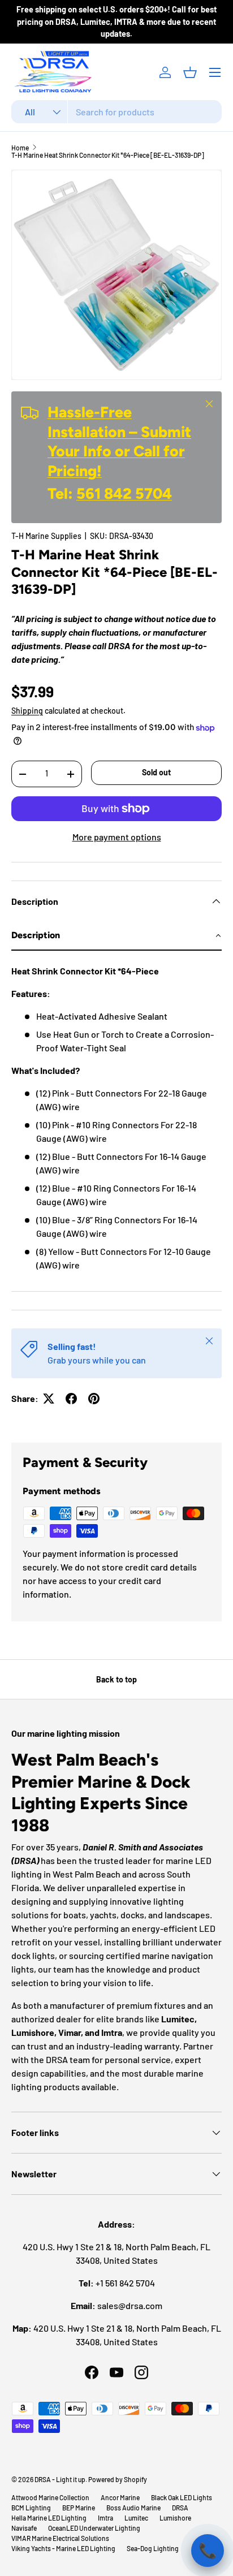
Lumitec (136, 2518)
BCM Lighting (31, 2508)
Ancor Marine (120, 2497)
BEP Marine (79, 2508)
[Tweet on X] (49, 1399)
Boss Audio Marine (133, 2508)
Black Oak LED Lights (182, 2497)
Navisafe (24, 2528)
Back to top (116, 1679)
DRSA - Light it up (60, 2479)
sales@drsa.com (130, 2305)
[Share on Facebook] (71, 1399)
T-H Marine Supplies (46, 536)
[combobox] (116, 112)
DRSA (180, 2508)
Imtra (105, 2518)
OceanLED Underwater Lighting (94, 2528)
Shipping (27, 711)
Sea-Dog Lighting (153, 2548)
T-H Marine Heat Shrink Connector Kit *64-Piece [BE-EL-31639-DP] (108, 155)
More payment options (117, 837)
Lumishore (175, 2518)
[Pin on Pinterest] (94, 1399)
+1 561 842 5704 (125, 2283)
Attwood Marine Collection (50, 2497)
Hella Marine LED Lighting (49, 2518)
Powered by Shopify (118, 2479)
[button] (190, 72)
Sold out (156, 772)
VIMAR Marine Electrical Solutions (60, 2538)
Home (20, 148)
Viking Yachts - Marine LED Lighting (63, 2548)
